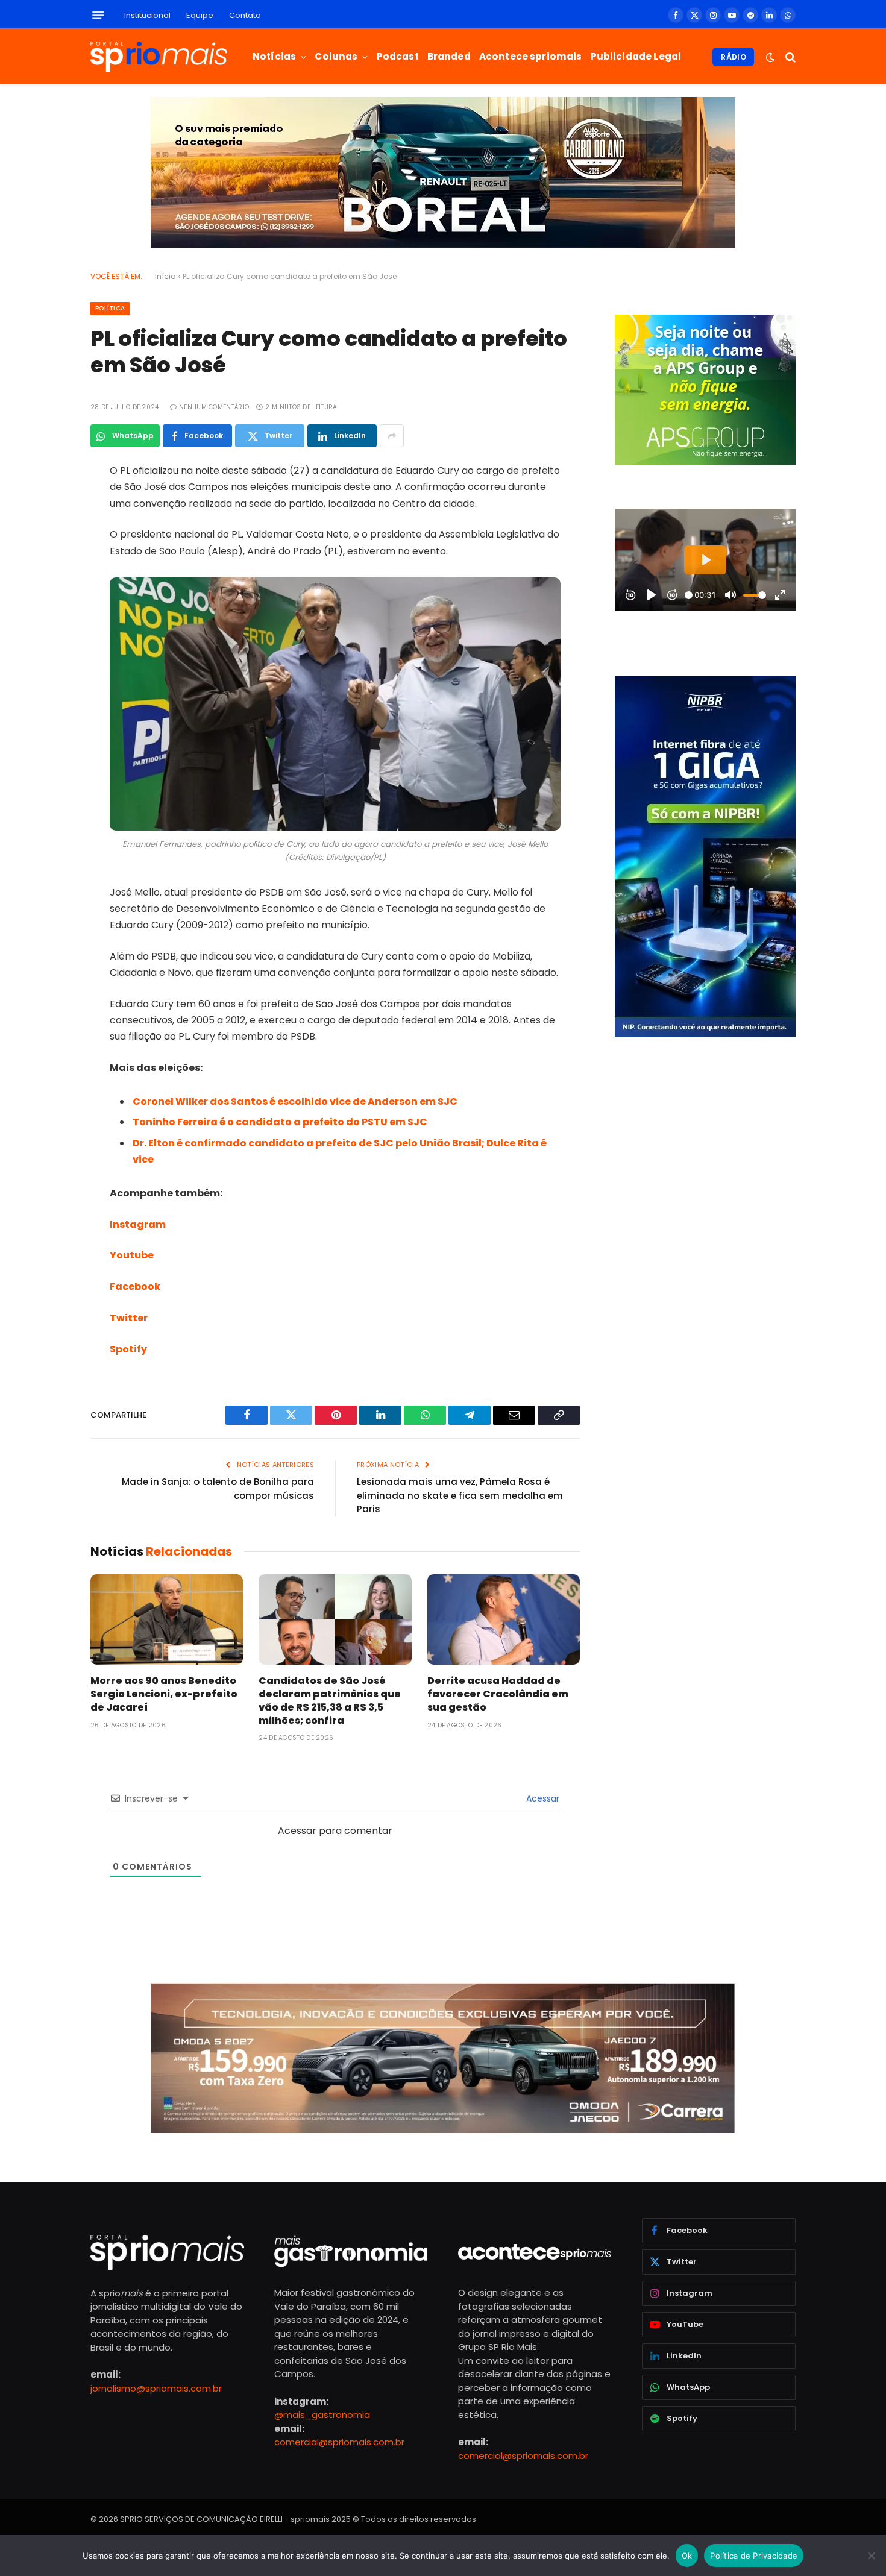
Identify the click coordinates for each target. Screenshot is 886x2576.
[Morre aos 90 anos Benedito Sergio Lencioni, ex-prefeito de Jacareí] (167, 1620)
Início (165, 276)
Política (110, 308)
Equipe (200, 15)
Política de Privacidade (754, 2556)
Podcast (398, 56)
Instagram (138, 1224)
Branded (449, 56)
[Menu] (98, 15)
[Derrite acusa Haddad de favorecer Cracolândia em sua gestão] (504, 1620)
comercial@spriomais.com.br (339, 2442)
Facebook (135, 1286)
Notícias (274, 56)
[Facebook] (48, 503)
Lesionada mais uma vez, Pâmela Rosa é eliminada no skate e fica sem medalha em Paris (460, 1495)
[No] (871, 2556)
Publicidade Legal (636, 56)
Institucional (147, 15)
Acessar (542, 1798)
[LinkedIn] (48, 564)
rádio (734, 57)
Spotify (128, 1349)
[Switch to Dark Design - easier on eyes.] (770, 57)
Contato (245, 15)
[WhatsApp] (48, 595)
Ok (687, 2556)
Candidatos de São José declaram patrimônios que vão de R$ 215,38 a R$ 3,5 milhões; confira (330, 1701)
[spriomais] (159, 57)
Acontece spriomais (531, 56)
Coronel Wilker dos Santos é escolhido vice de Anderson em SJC (295, 1101)
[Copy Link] (48, 656)
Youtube (132, 1255)
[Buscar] (789, 57)
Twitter (129, 1318)
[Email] (48, 626)
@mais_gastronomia (322, 2415)
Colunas (336, 56)
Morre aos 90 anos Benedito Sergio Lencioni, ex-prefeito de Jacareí (164, 1694)
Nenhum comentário (214, 407)
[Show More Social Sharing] (392, 436)
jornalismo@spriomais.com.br (156, 2388)
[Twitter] (48, 533)
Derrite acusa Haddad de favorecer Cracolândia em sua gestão (498, 1694)
